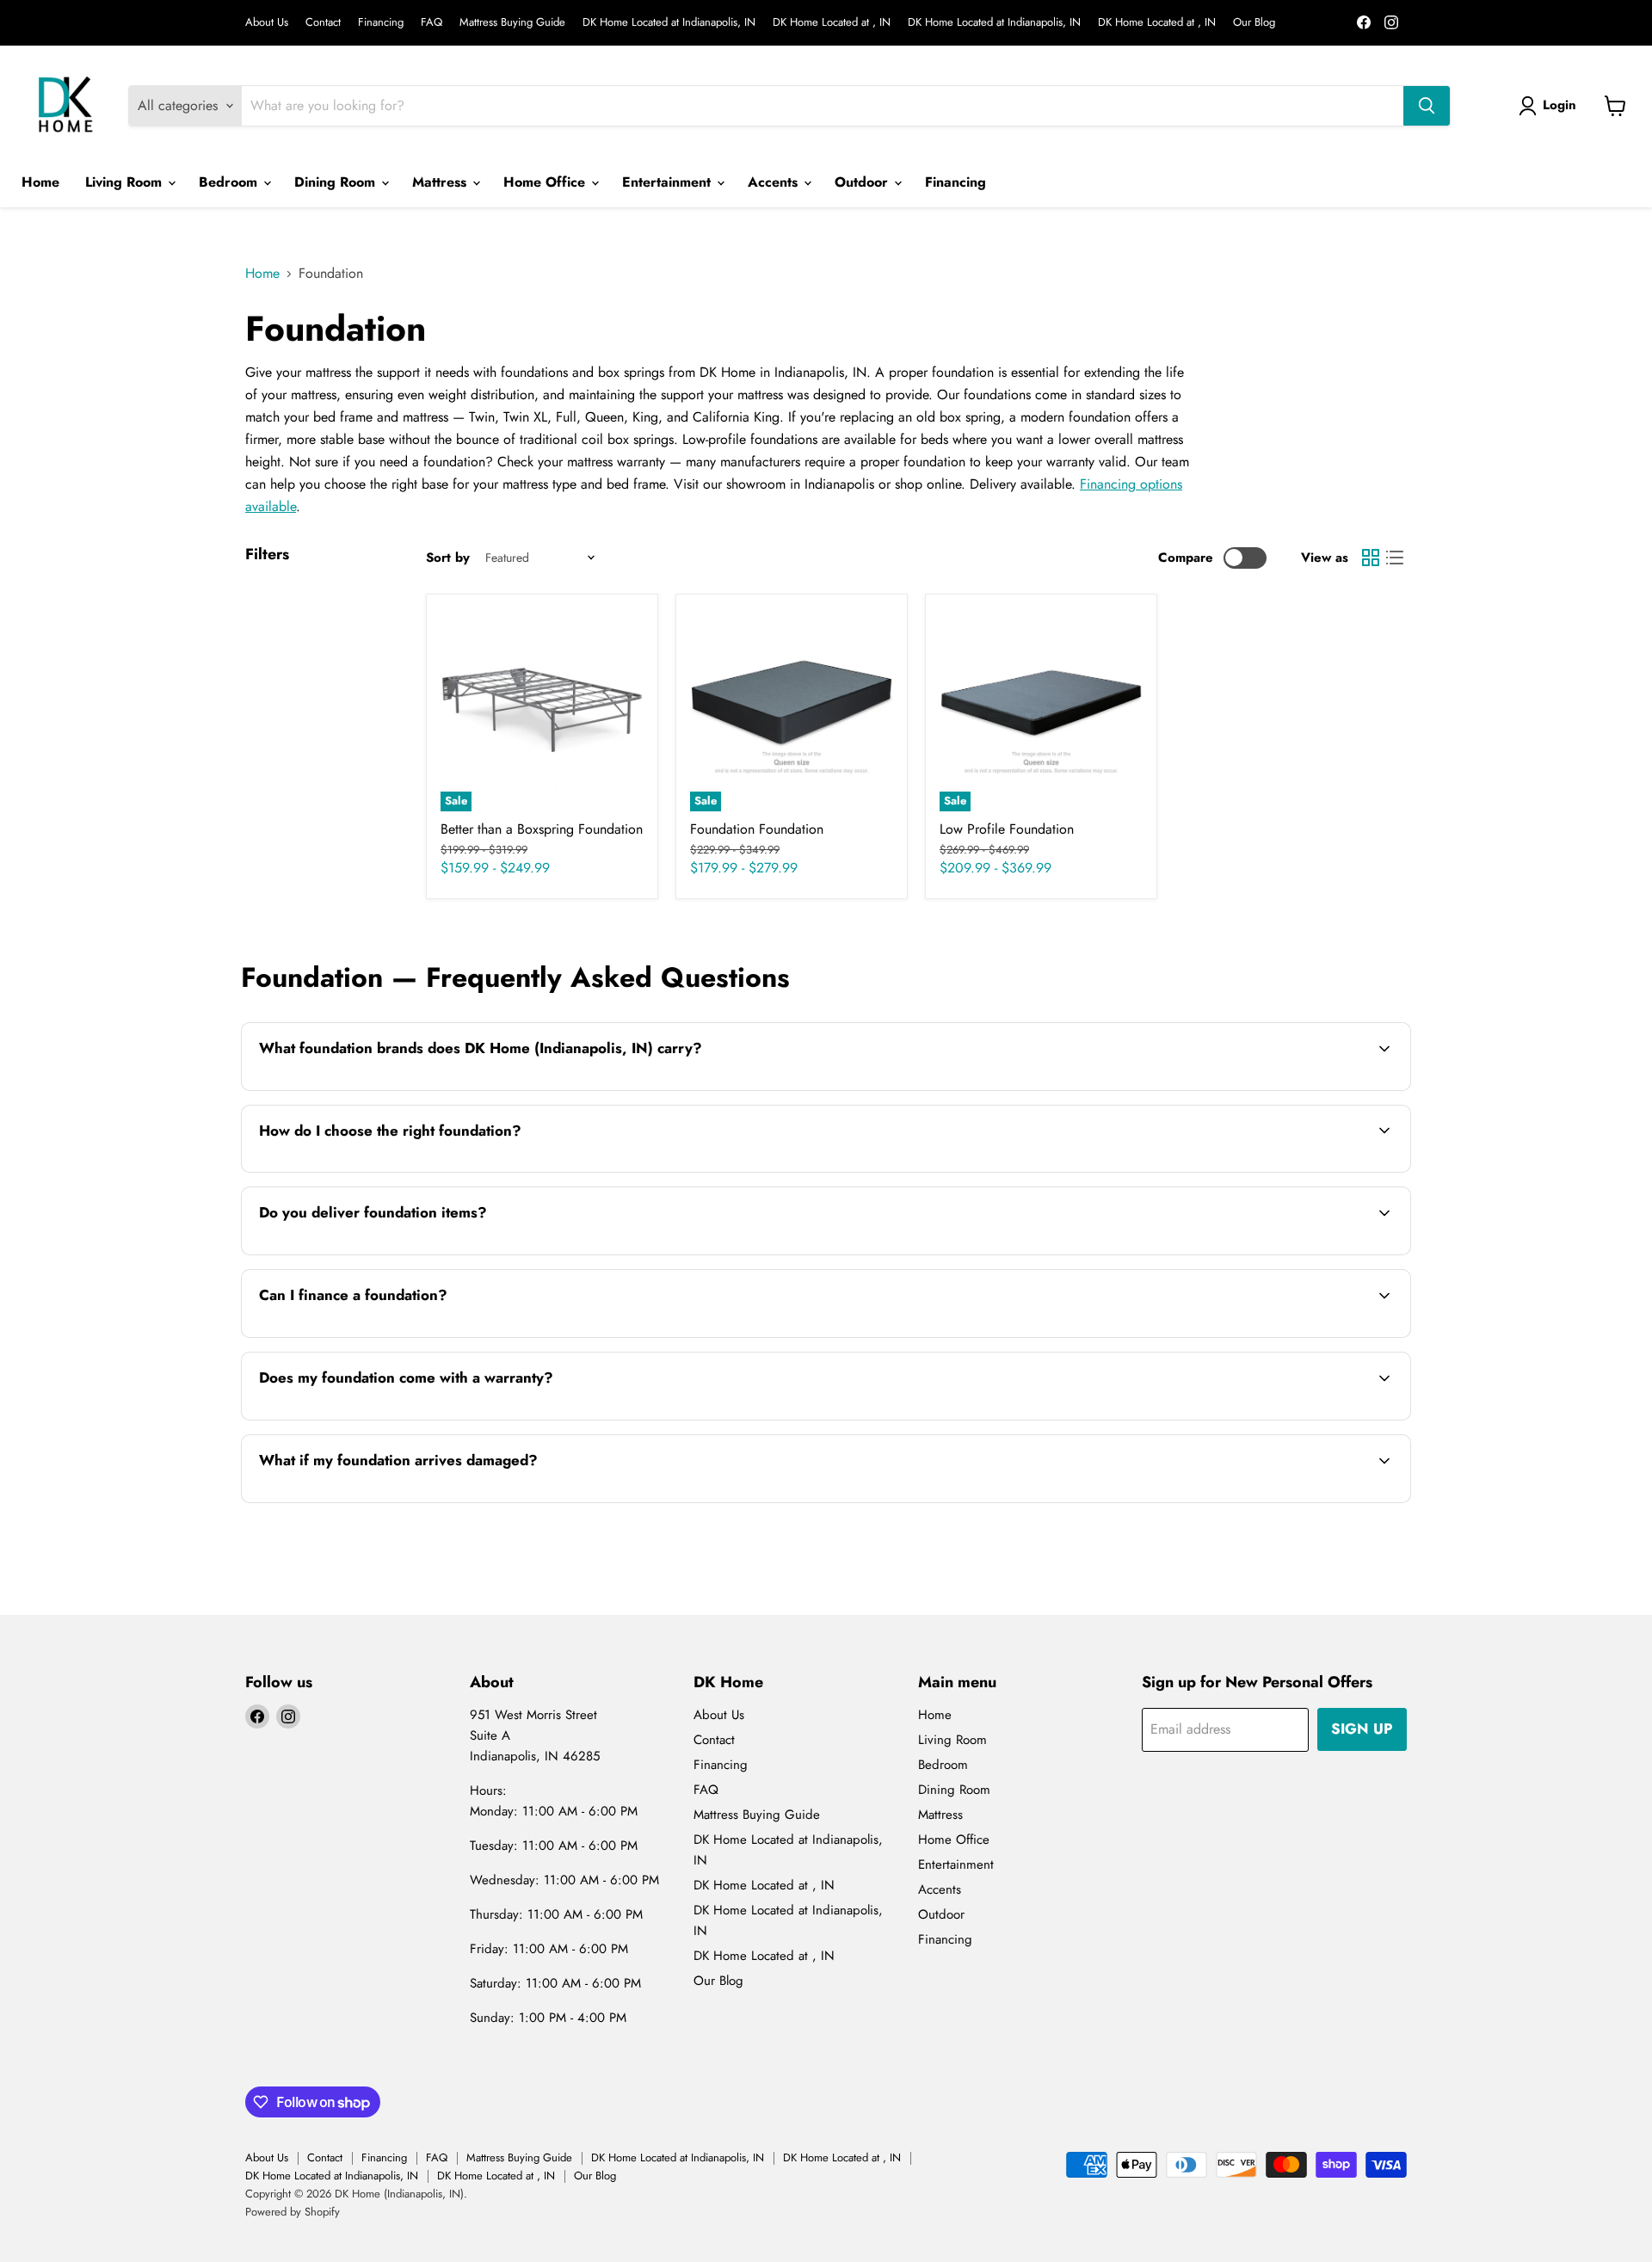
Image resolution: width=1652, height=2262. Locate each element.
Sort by (448, 558)
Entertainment (669, 182)
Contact (323, 23)
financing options (391, 1336)
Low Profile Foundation (1007, 829)
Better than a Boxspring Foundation (542, 829)
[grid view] (1371, 558)
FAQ (431, 23)
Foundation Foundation (757, 829)
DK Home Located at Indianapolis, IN (669, 23)
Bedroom (230, 182)
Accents (775, 182)
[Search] (1427, 106)
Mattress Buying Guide (512, 23)
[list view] (1395, 558)
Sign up (1362, 1729)
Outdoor (863, 182)
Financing (381, 23)
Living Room (126, 182)
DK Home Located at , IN (832, 23)
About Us (267, 23)
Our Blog (1254, 23)
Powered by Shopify (293, 2212)
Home (40, 182)
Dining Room (337, 182)
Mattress (441, 182)
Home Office (546, 182)
